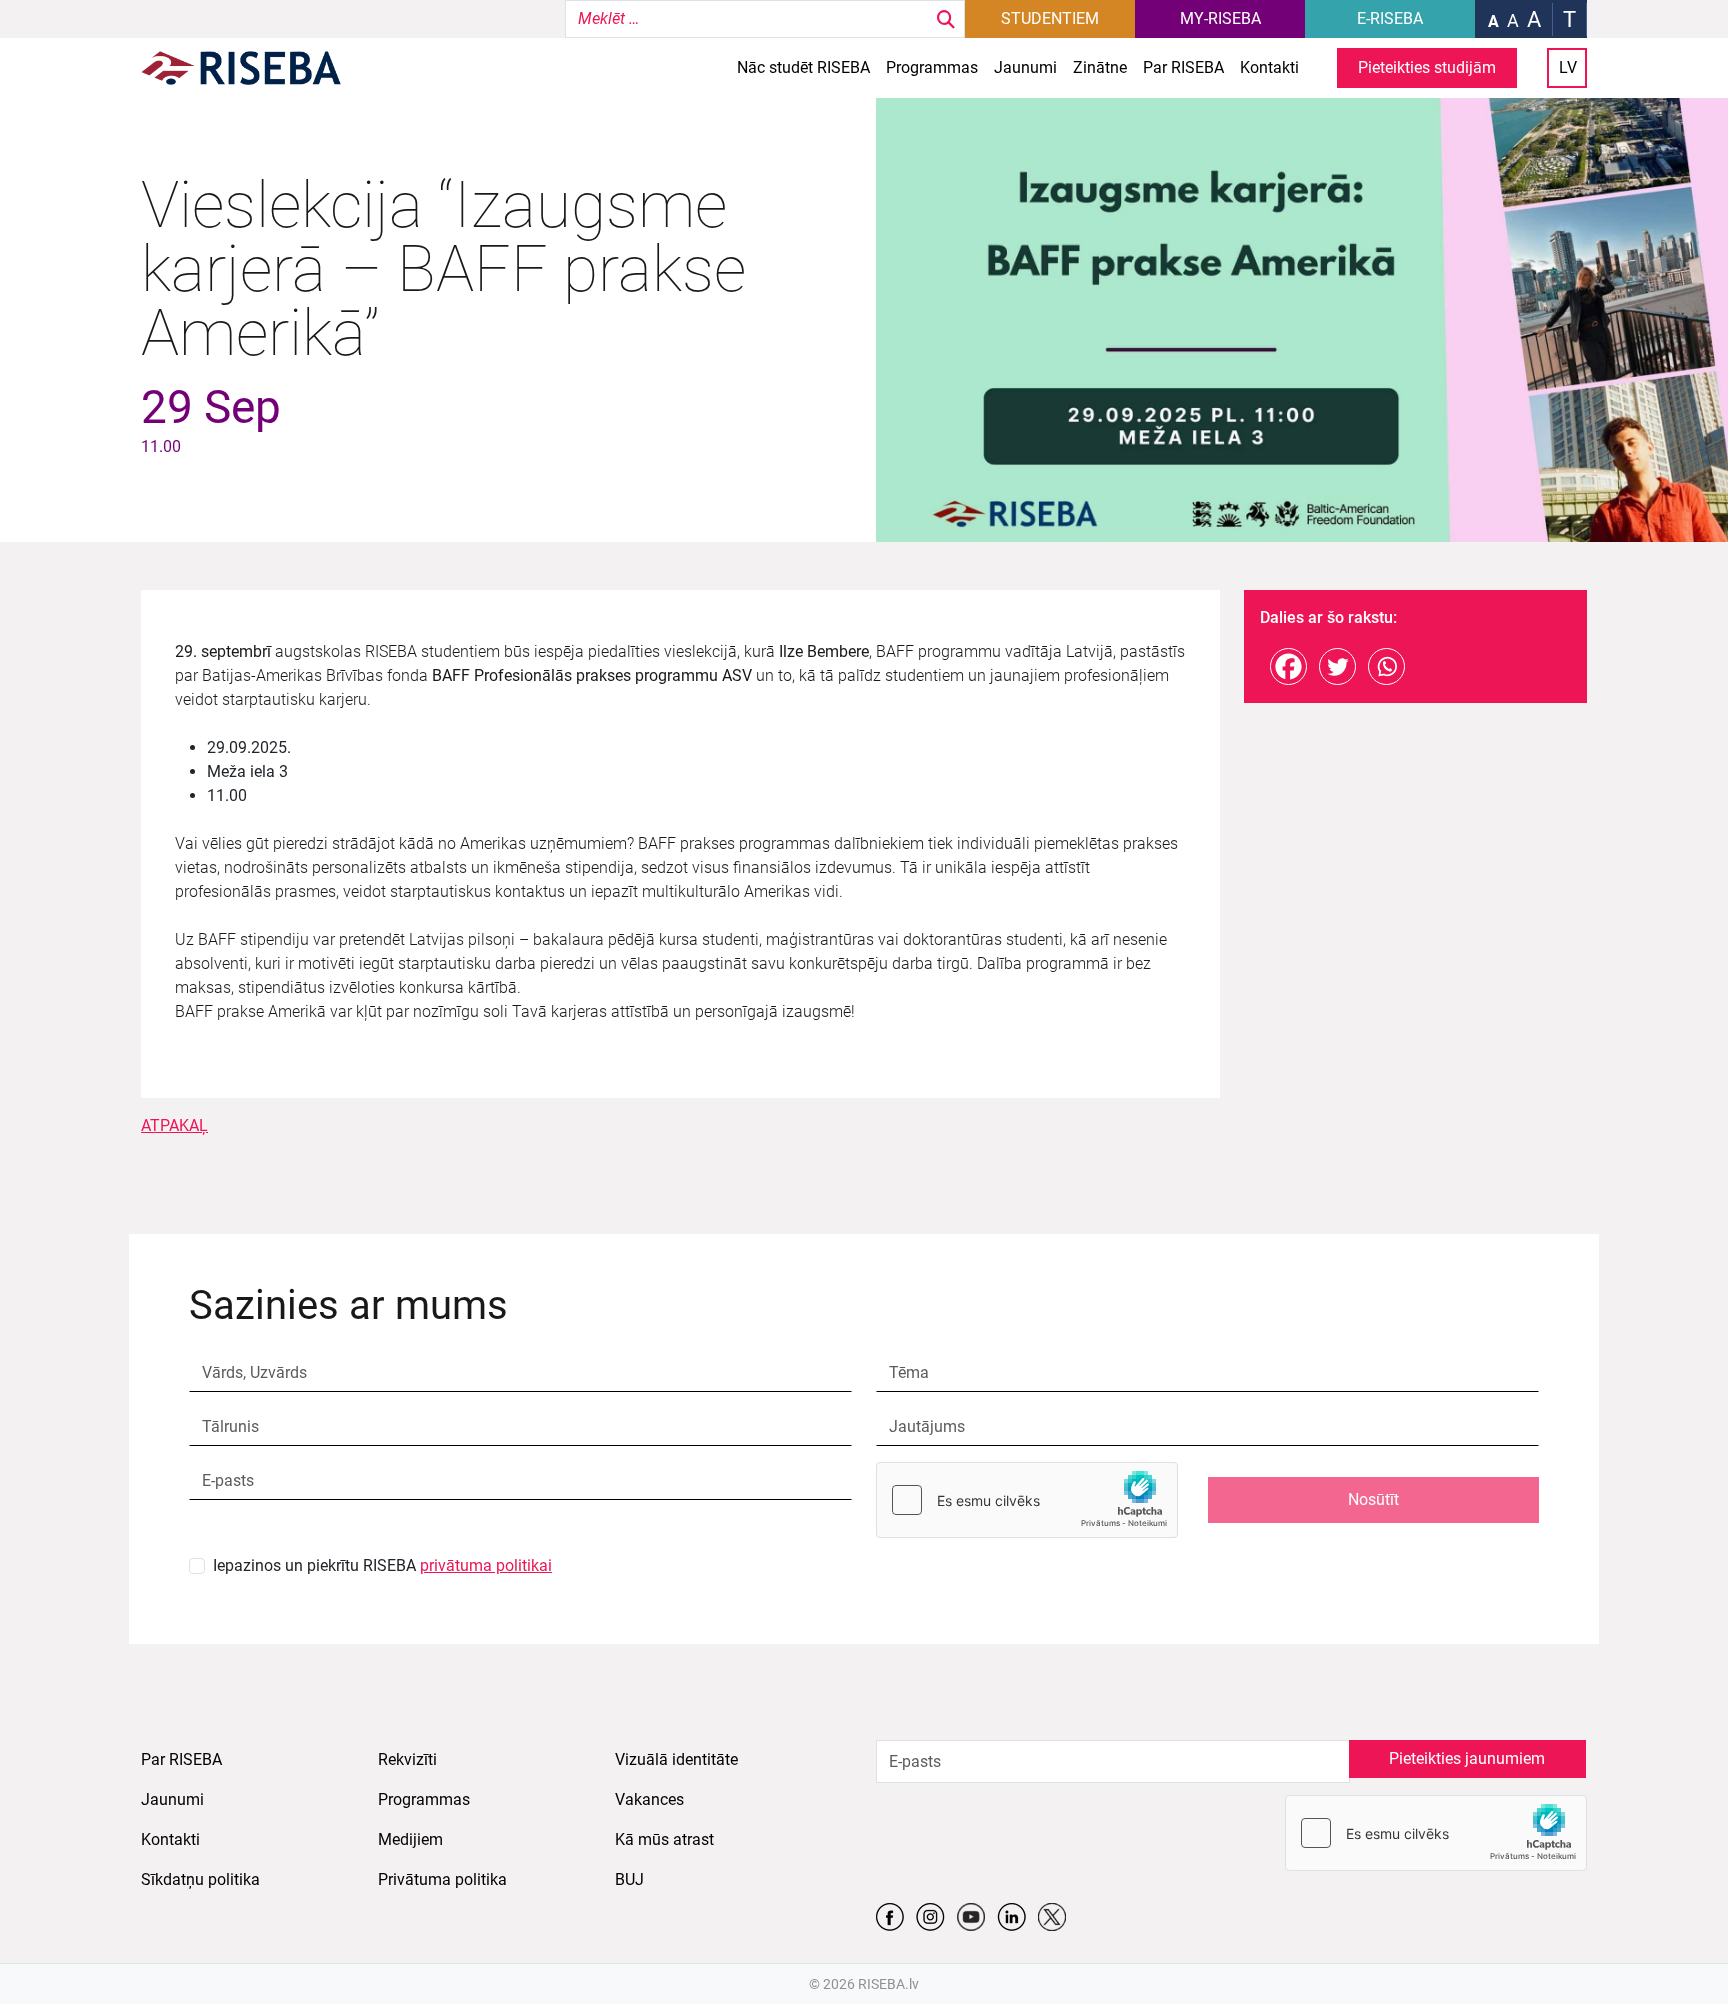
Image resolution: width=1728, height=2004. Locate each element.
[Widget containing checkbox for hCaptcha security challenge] (1027, 1500)
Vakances (649, 1799)
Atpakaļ (174, 1125)
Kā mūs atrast (664, 1839)
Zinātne (1100, 67)
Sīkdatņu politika (200, 1879)
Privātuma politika (442, 1879)
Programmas (932, 67)
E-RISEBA (1390, 18)
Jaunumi (1025, 67)
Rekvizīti (407, 1759)
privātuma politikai (486, 1565)
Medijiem (410, 1839)
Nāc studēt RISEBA (803, 67)
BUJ (629, 1879)
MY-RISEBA (1220, 18)
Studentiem (1050, 18)
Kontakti (1269, 67)
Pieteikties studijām (1427, 67)
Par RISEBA (1183, 67)
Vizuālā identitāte (676, 1759)
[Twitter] (1337, 666)
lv (1568, 67)
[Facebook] (1288, 666)
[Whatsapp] (1386, 666)
